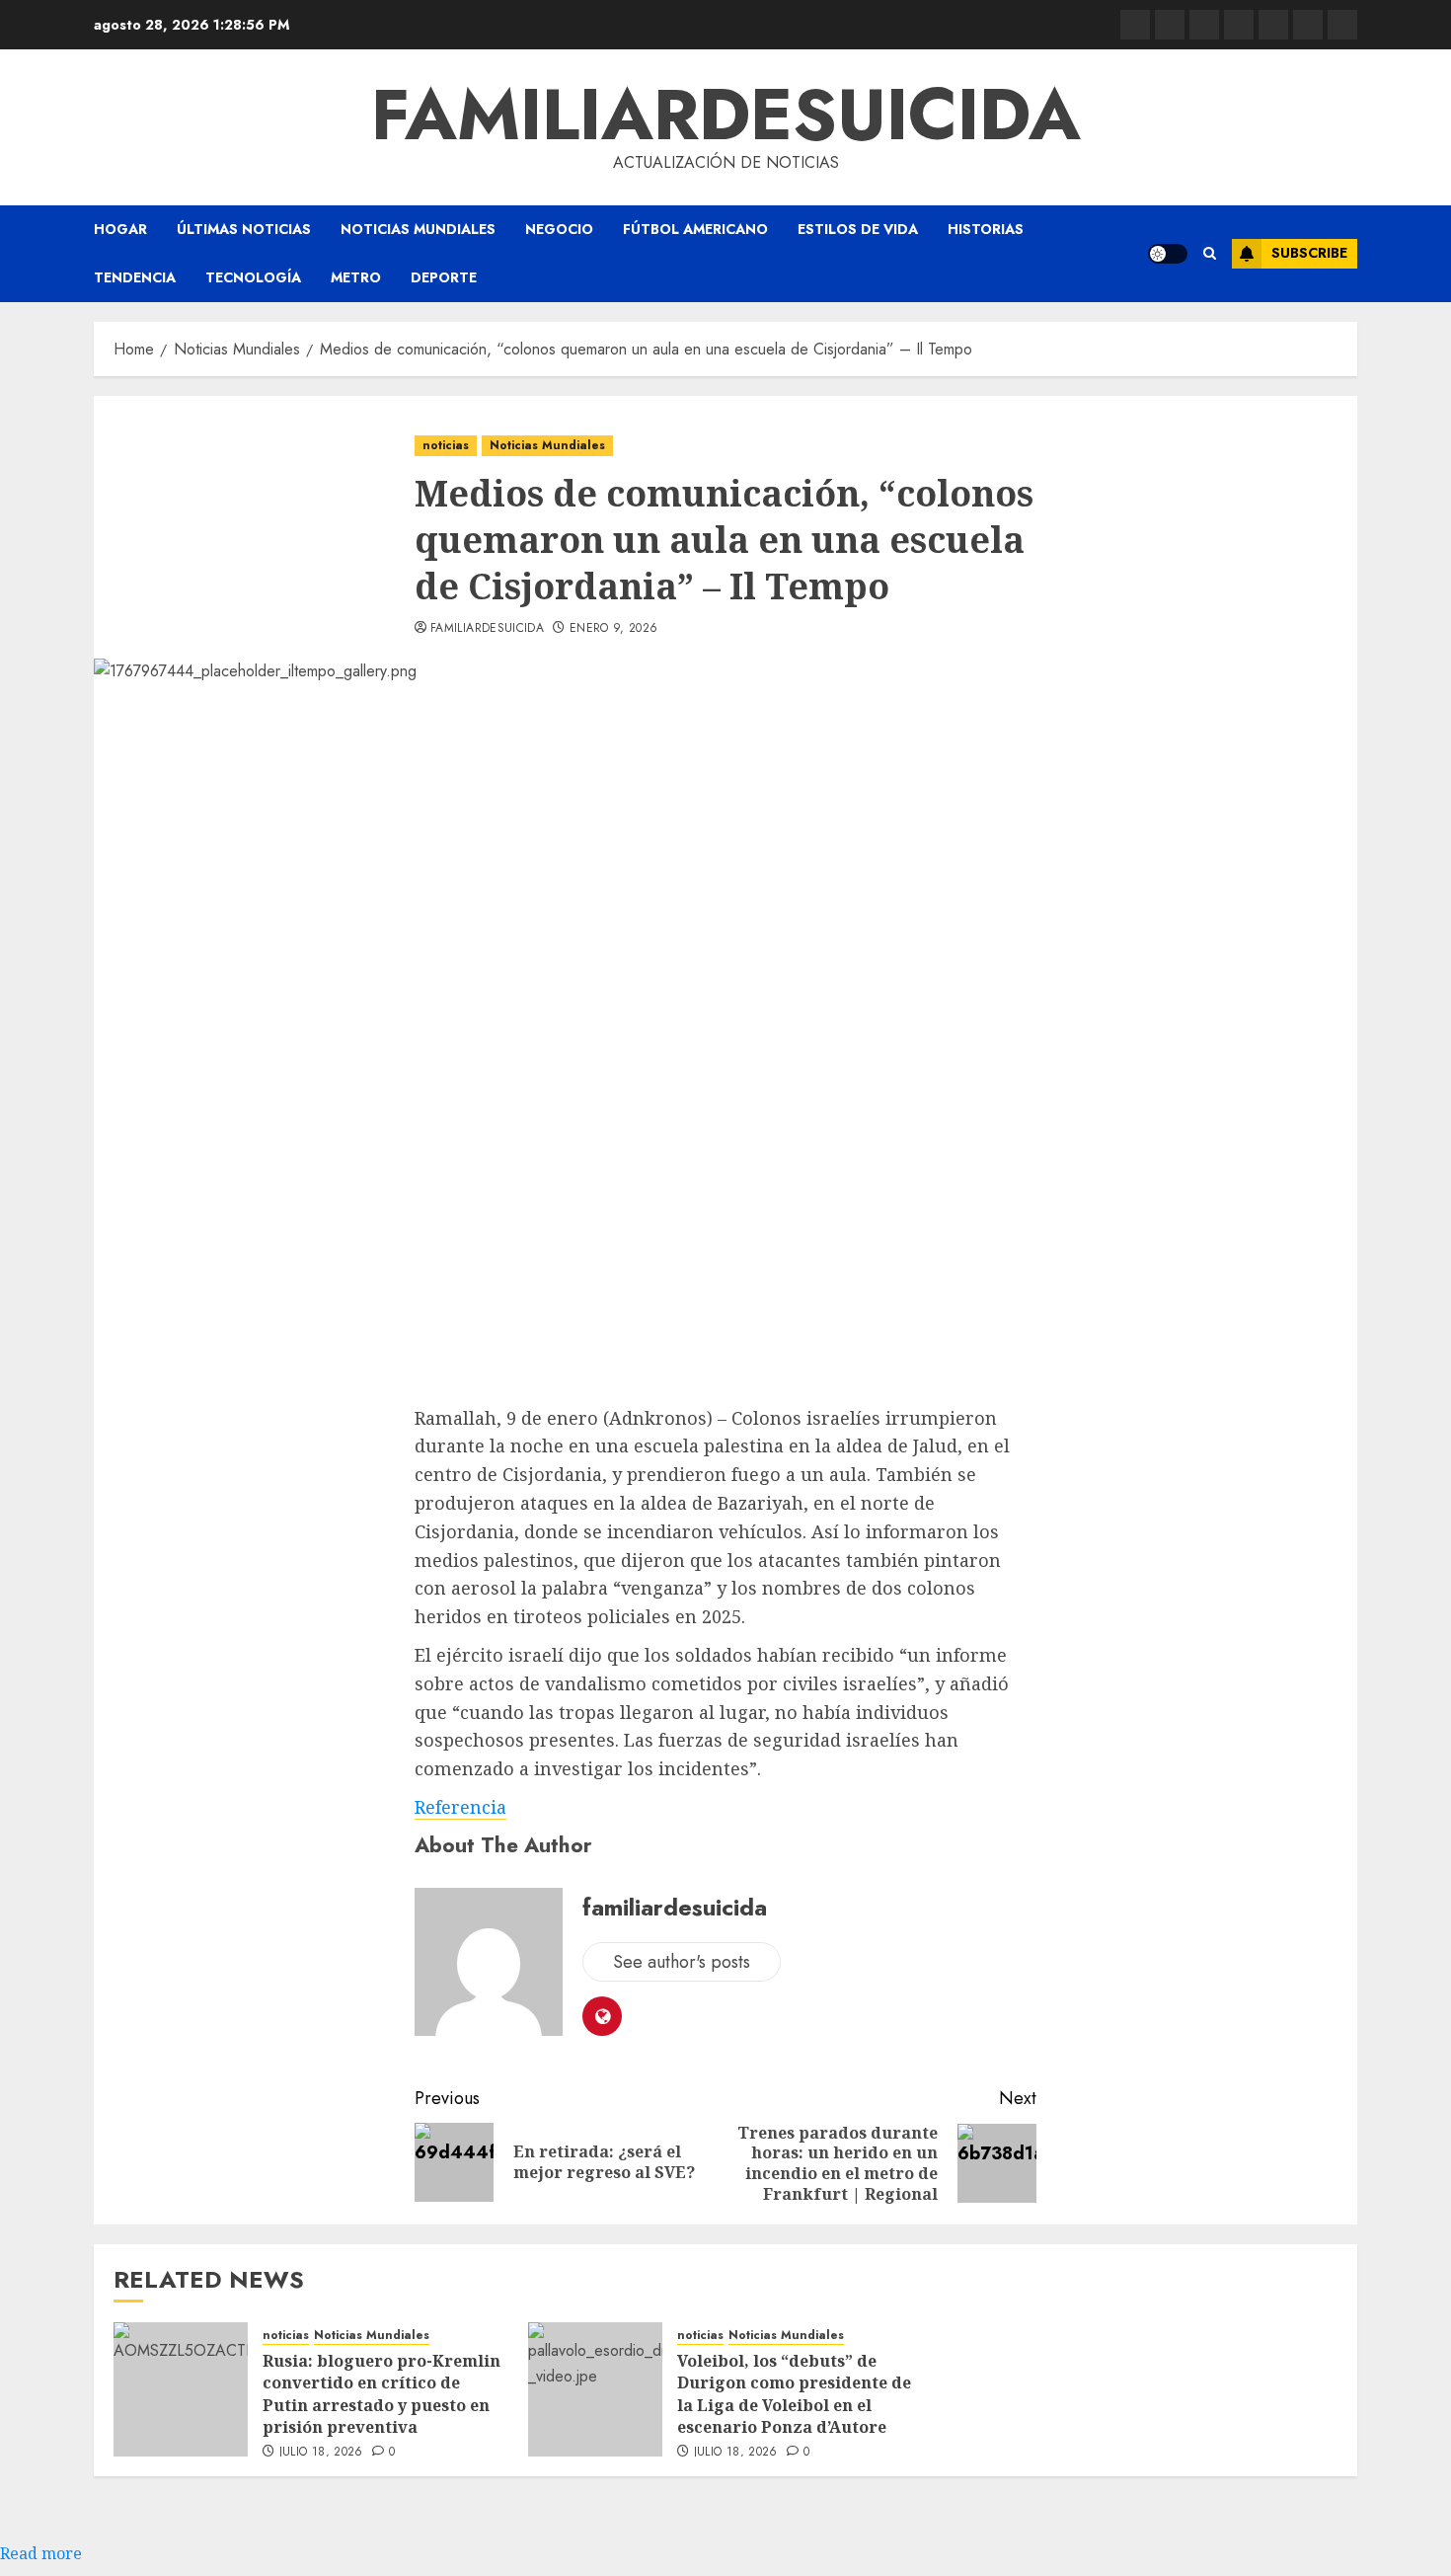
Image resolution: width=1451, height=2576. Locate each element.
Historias (986, 229)
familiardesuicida (726, 115)
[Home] (1204, 25)
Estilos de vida (858, 229)
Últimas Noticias (244, 229)
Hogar (120, 229)
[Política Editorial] (1273, 25)
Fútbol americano (695, 229)
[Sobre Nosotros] (1308, 25)
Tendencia (135, 277)
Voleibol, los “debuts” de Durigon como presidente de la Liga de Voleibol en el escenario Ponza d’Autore (794, 2394)
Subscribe (1309, 253)
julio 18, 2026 (321, 2453)
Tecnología (253, 277)
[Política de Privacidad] (1239, 25)
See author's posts (682, 1962)
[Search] (1210, 254)
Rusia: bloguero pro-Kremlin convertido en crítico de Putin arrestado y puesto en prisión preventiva (382, 2394)
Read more (41, 2553)
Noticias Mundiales (418, 229)
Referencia (460, 1807)
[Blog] (1135, 25)
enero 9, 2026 (614, 629)
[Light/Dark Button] (1168, 254)
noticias (446, 445)
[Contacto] (1170, 25)
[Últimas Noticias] (1342, 25)
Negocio (559, 229)
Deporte (444, 277)
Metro (356, 277)
